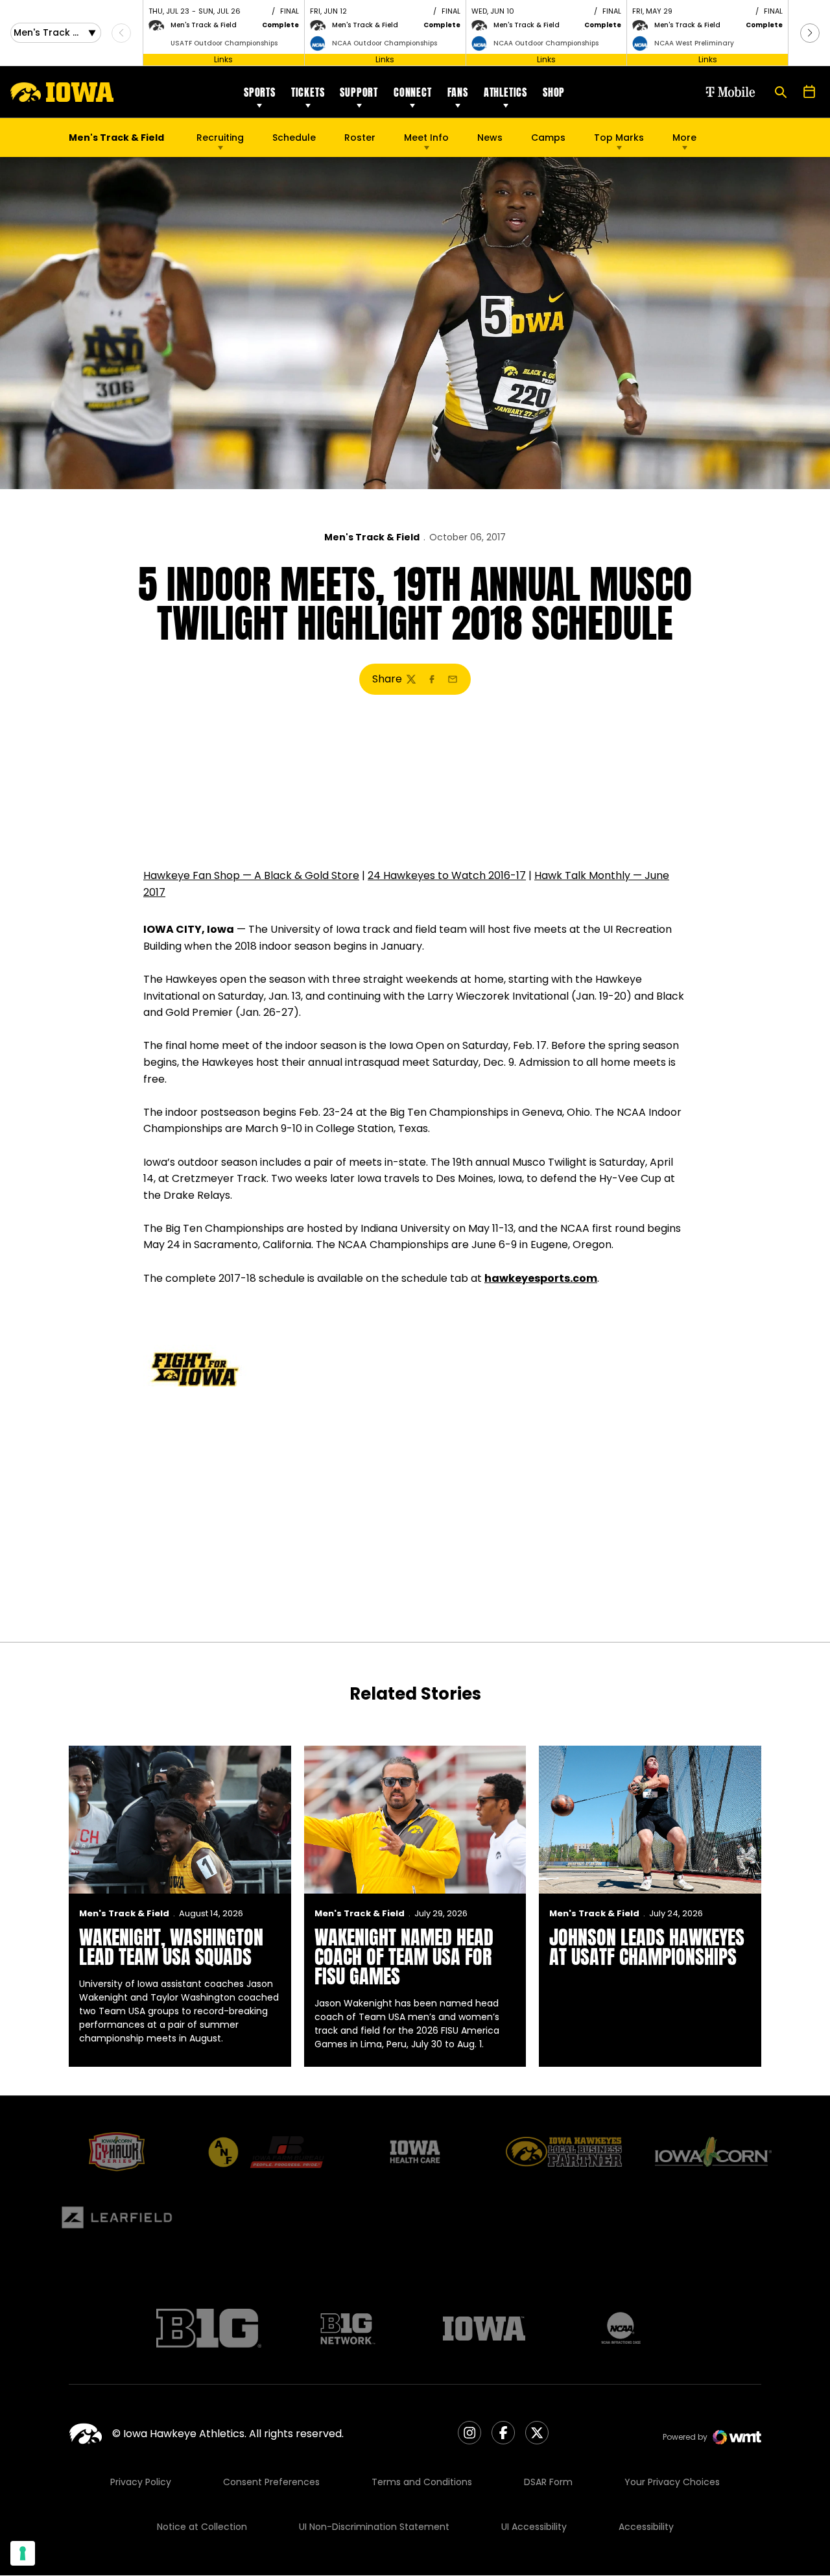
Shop (554, 92)
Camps (548, 141)
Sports (260, 92)
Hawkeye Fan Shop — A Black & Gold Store (251, 875)
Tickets (308, 92)
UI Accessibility (534, 2527)
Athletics (505, 92)
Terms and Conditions (422, 2482)
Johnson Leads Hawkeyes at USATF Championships (647, 1947)
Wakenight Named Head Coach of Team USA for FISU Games (404, 1957)
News (490, 138)
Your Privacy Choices (672, 2482)
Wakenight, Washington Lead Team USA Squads (171, 1947)
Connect (413, 92)
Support (359, 92)
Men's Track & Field (372, 537)
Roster (360, 138)
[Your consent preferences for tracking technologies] (23, 2553)
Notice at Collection (202, 2527)
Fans (458, 92)
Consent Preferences (271, 2482)
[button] (810, 33)
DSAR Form (548, 2482)
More (684, 138)
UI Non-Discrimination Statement (374, 2527)
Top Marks (619, 138)
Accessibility (646, 2527)
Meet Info (426, 138)
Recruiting (220, 138)
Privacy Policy (141, 2482)
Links (223, 59)
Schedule (294, 138)
